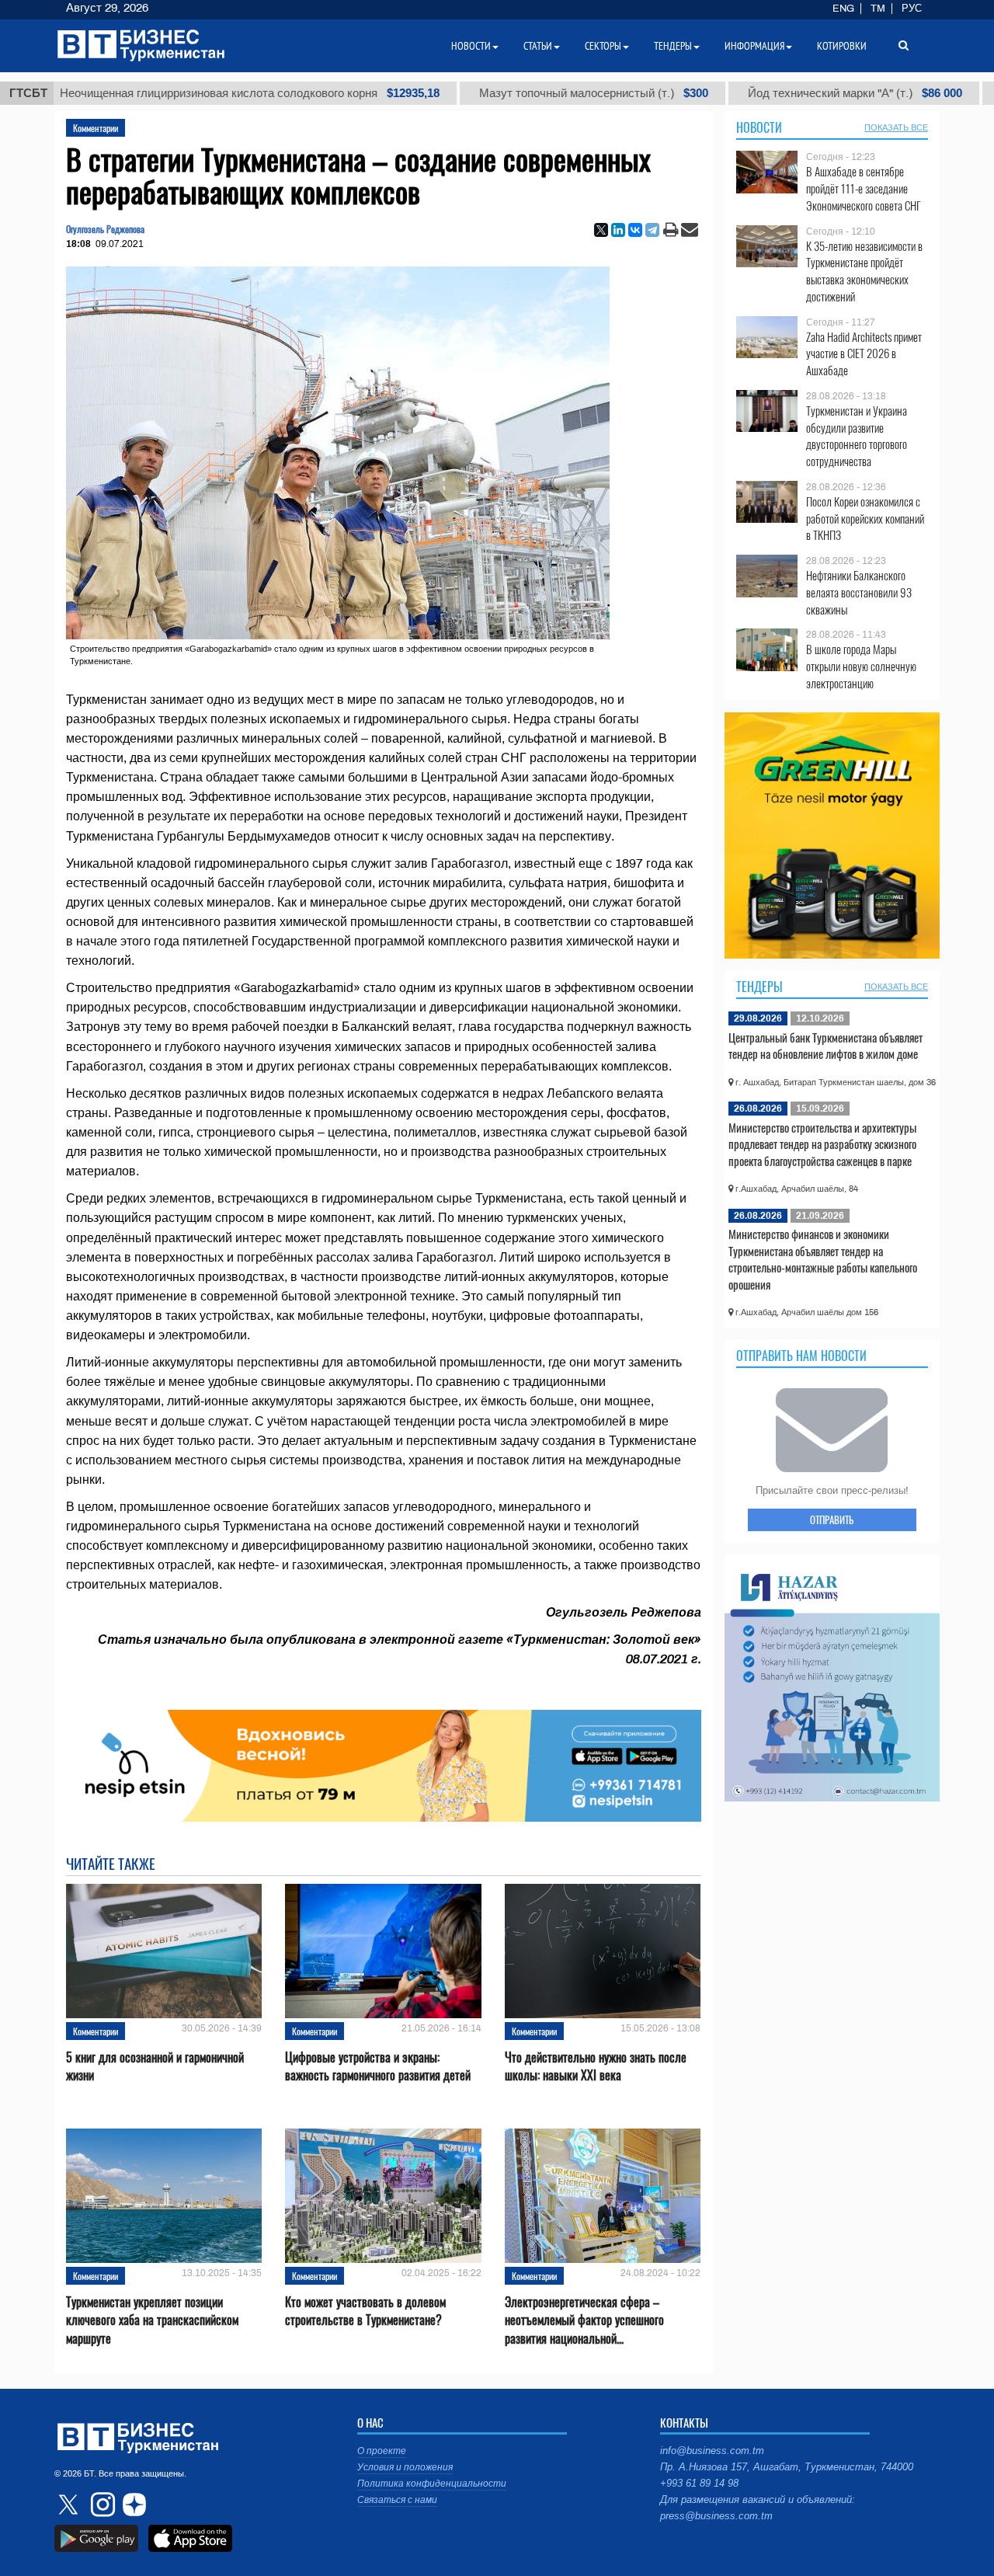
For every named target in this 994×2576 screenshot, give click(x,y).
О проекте (382, 2451)
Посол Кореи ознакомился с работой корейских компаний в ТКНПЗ (865, 519)
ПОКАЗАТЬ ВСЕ (896, 127)
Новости (759, 127)
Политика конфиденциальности (432, 2484)
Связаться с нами (397, 2500)
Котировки (842, 46)
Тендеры (759, 987)
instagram (101, 2505)
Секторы (603, 46)
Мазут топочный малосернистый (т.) (530, 93)
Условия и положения (405, 2467)
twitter (70, 2505)
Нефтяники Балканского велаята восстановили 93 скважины (859, 592)
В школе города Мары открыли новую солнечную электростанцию (861, 666)
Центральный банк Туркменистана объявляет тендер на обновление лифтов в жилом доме (825, 1046)
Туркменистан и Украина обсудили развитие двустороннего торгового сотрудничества (857, 436)
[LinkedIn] (618, 230)
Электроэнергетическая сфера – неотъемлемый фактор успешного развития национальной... (584, 2320)
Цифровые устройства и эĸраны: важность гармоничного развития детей (378, 2066)
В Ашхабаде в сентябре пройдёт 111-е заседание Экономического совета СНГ (864, 188)
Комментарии (96, 128)
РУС (912, 9)
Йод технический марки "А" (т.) (791, 93)
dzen (132, 2505)
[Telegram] (652, 230)
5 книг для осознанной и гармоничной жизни (155, 2066)
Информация (754, 46)
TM (878, 9)
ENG (843, 9)
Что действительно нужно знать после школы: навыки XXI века (596, 2066)
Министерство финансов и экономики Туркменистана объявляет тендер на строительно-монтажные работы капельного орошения (823, 1259)
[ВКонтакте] (635, 230)
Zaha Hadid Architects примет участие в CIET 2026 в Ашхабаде (864, 354)
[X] (601, 230)
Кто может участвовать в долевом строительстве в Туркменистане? (365, 2311)
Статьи (538, 46)
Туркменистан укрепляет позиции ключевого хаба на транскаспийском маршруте (152, 2320)
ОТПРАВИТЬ (832, 1519)
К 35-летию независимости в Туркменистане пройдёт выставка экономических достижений (864, 271)
